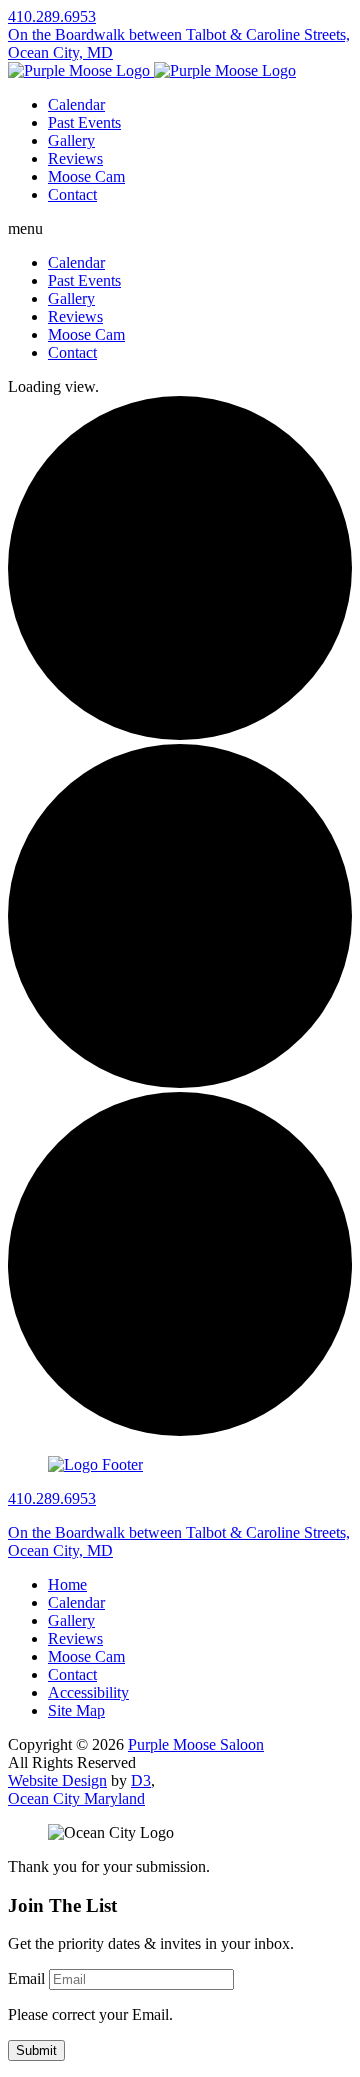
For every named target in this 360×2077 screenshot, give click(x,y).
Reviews (75, 158)
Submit (36, 2050)
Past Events (84, 122)
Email (26, 1978)
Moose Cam (86, 176)
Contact (72, 194)
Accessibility (88, 1692)
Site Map (76, 1710)
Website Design (57, 1780)
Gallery (71, 140)
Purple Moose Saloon (196, 1744)
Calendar (76, 104)
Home (67, 1584)
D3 (141, 1780)
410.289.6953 (52, 16)
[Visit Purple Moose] (152, 70)
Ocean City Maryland (76, 1798)
